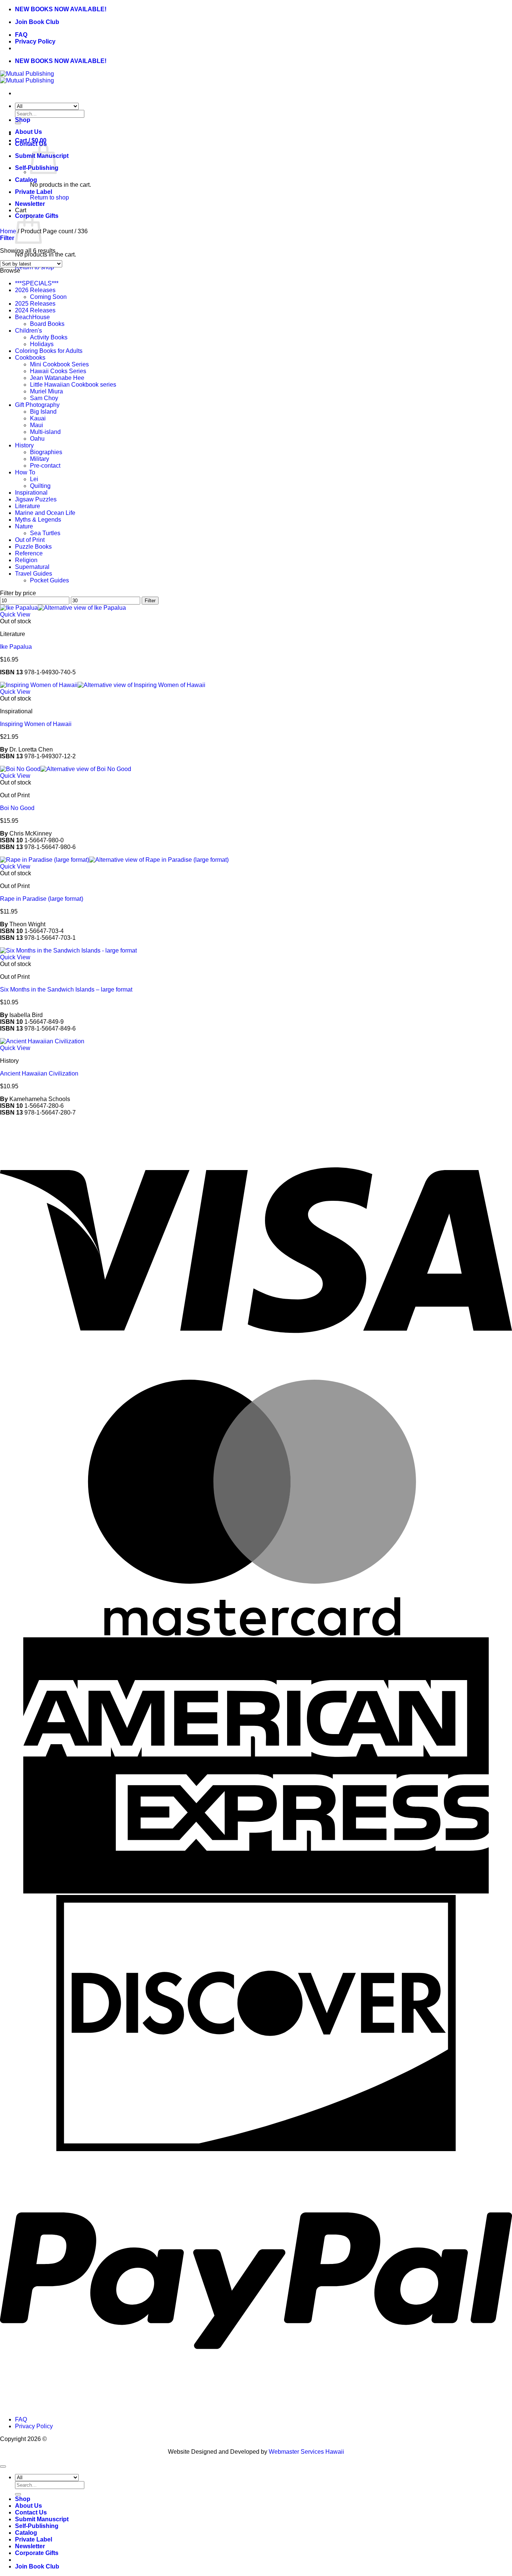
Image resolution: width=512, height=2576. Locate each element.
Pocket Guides (49, 580)
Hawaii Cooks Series (58, 371)
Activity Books (49, 337)
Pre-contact (45, 466)
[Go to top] (3, 2466)
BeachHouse (32, 317)
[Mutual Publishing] (27, 77)
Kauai (38, 418)
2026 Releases (35, 290)
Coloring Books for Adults (49, 351)
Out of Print (30, 540)
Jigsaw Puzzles (36, 499)
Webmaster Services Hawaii (306, 2452)
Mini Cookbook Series (59, 364)
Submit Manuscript (42, 2519)
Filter (150, 601)
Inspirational (31, 493)
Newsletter (30, 204)
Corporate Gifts (37, 2553)
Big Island (43, 412)
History (24, 445)
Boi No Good (17, 808)
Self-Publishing (37, 2526)
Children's (28, 331)
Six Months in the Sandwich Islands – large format (66, 989)
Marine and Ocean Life (45, 513)
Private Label (34, 192)
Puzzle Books (33, 547)
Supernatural (32, 567)
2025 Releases (35, 304)
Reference (29, 553)
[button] (7, 238)
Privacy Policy (35, 41)
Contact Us (31, 2512)
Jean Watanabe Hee (57, 378)
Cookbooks (30, 358)
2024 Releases (35, 310)
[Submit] (18, 2494)
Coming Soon (48, 297)
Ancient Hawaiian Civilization (39, 1073)
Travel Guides (34, 574)
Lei (34, 479)
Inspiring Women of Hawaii (36, 724)
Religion (26, 560)
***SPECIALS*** (37, 283)
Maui (37, 425)
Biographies (46, 452)
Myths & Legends (38, 520)
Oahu (37, 439)
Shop (23, 120)
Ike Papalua (16, 647)
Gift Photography (37, 405)
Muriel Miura (46, 391)
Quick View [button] (15, 614)
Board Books (47, 324)
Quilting (40, 486)
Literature (28, 506)
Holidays (42, 344)
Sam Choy (44, 398)
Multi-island (45, 432)
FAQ (21, 35)
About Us (28, 132)
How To (25, 472)
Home (8, 231)
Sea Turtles (45, 533)
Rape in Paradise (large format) (42, 899)
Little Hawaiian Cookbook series (73, 385)
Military (40, 459)
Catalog (26, 180)
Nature (24, 526)
